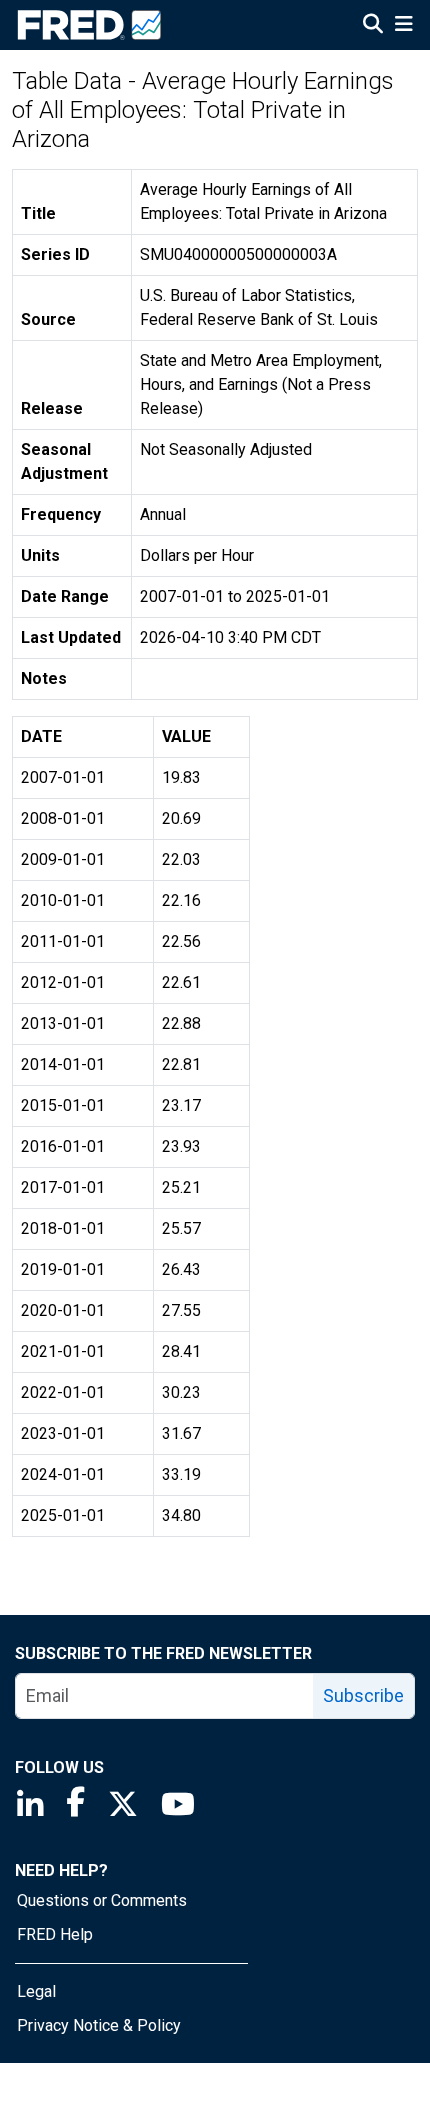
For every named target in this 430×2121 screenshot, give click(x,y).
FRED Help (55, 1934)
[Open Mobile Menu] (403, 26)
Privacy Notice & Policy (99, 2025)
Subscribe (363, 1695)
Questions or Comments (102, 1900)
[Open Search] (373, 26)
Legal (36, 1991)
